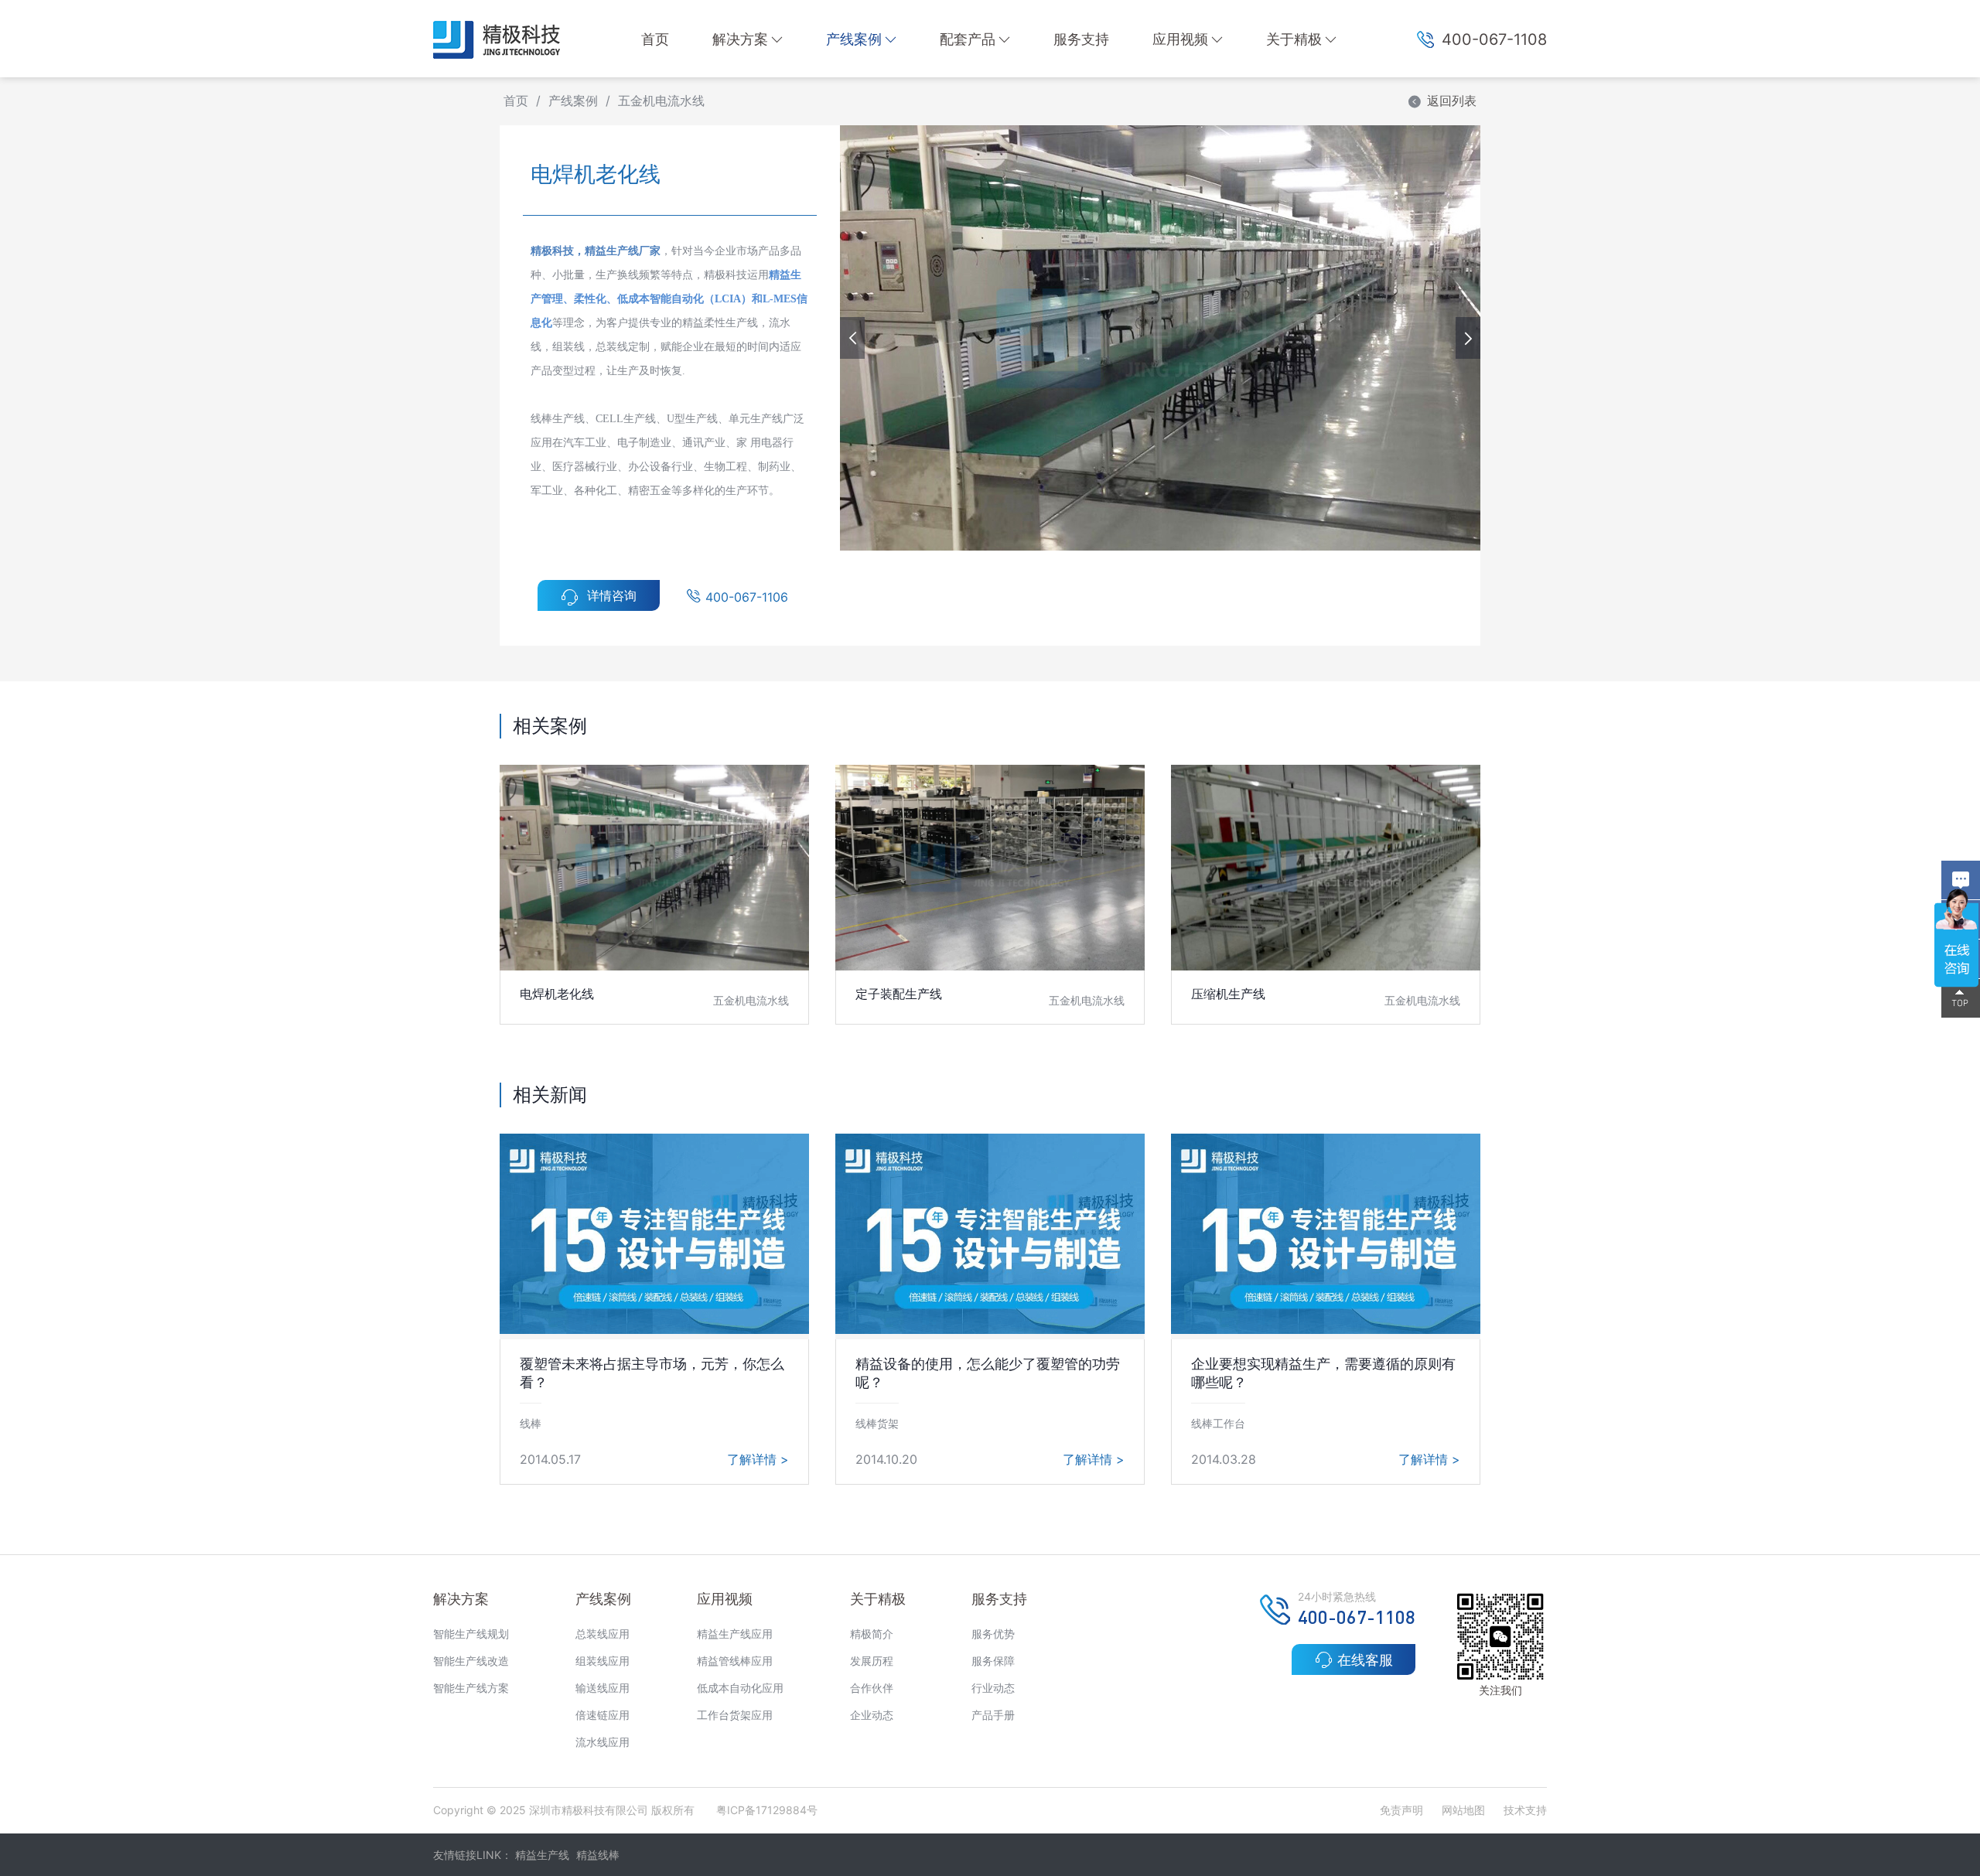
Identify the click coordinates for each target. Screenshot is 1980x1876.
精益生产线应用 (735, 1634)
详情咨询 (612, 595)
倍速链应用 (603, 1715)
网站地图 (1463, 1810)
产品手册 (993, 1715)
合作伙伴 (872, 1688)
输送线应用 (603, 1688)
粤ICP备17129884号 (767, 1810)
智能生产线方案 (471, 1688)
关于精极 (1294, 39)
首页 (655, 39)
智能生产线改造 (471, 1661)
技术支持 (1525, 1810)
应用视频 (1180, 39)
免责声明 (1403, 1810)
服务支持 (1081, 39)
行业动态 (993, 1688)
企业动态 (872, 1715)
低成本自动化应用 (740, 1688)
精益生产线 (542, 1855)
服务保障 (993, 1661)
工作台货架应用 (735, 1715)
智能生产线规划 (471, 1634)
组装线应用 (603, 1661)
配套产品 (968, 39)
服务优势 (993, 1634)
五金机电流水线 (661, 101)
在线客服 (1365, 1660)
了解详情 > (758, 1459)
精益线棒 (598, 1855)
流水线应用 (603, 1742)
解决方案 (740, 39)
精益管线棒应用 (735, 1661)
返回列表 (1452, 101)
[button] (1468, 338)
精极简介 (872, 1634)
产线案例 (854, 39)
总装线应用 (603, 1634)
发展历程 (872, 1661)
